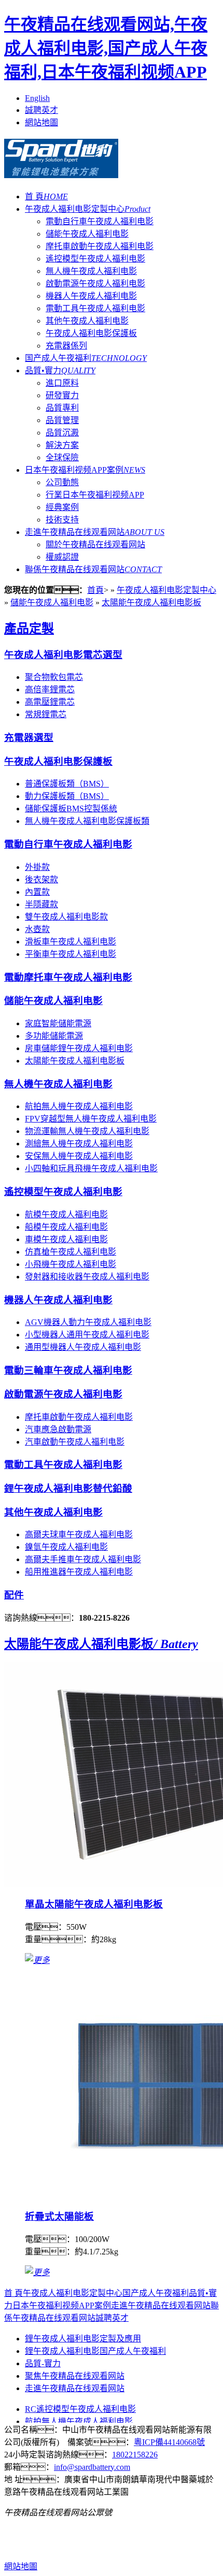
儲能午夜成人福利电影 (87, 234)
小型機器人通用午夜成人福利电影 (87, 1335)
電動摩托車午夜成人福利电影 (68, 977)
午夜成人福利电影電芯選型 (63, 655)
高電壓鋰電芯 (50, 702)
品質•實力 (60, 370)
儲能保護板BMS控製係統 (71, 809)
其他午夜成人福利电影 (87, 321)
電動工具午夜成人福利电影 (95, 308)
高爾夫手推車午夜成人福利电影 (83, 1559)
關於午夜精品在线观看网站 (95, 544)
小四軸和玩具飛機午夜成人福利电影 (91, 1168)
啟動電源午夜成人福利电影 (95, 283)
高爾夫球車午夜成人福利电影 (79, 1534)
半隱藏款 (41, 904)
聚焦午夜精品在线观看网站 (75, 2376)
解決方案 (62, 445)
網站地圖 (41, 122)
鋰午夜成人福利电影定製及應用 (83, 2339)
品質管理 (62, 420)
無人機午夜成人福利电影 (91, 271)
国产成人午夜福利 (86, 358)
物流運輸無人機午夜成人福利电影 (87, 1131)
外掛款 (37, 867)
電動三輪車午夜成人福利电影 (68, 1370)
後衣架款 (41, 879)
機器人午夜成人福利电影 (91, 296)
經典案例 (62, 507)
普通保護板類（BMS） (67, 784)
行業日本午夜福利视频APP (95, 495)
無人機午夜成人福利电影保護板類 (87, 821)
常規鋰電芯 (46, 714)
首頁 (95, 590)
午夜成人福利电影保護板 (91, 333)
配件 (14, 1595)
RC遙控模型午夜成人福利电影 (80, 2409)
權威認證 (62, 557)
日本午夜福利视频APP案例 (85, 470)
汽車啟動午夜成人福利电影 (75, 1442)
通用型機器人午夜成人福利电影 (83, 1347)
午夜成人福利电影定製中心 (88, 209)
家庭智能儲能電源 (58, 1023)
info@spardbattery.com (92, 2467)
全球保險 (62, 457)
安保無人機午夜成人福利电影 (79, 1156)
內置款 (37, 892)
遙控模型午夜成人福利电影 (95, 259)
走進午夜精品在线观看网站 (95, 532)
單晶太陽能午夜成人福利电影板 (94, 1904)
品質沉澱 (62, 433)
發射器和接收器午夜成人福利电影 (87, 1277)
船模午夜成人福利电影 (66, 1227)
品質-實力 (43, 2363)
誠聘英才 (41, 110)
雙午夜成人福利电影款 (66, 917)
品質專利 (62, 408)
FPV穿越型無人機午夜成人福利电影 (91, 1119)
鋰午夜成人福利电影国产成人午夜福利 (95, 2351)
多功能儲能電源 (54, 1036)
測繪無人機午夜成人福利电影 (79, 1144)
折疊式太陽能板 (59, 2216)
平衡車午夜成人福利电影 (71, 954)
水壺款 (37, 929)
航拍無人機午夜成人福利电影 (79, 1106)
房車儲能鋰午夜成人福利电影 (79, 1048)
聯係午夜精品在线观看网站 (93, 569)
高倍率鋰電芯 (50, 689)
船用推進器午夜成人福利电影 (79, 1572)
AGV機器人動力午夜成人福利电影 (88, 1322)
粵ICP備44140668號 (169, 2442)
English (37, 98)
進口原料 (62, 383)
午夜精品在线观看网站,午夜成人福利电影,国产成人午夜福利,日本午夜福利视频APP (106, 48)
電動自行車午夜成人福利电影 (100, 221)
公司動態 (62, 482)
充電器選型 (29, 738)
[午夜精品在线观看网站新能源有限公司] (61, 172)
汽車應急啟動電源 (58, 1429)
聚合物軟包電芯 (54, 677)
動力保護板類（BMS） (67, 796)
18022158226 (135, 2455)
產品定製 (29, 629)
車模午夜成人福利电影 (66, 1239)
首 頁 (46, 197)
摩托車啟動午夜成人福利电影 (100, 246)
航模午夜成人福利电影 (66, 1214)
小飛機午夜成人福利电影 (71, 1264)
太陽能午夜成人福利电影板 (151, 602)
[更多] (37, 1960)
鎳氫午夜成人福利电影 (66, 1547)
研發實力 (62, 395)
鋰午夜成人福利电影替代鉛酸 (68, 1488)
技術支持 (62, 520)
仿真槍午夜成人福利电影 (71, 1252)
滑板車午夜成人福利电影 (71, 942)
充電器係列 (66, 346)
